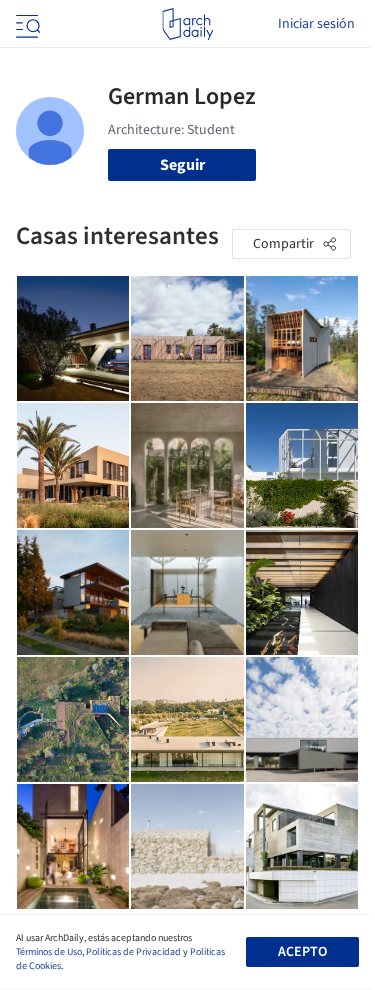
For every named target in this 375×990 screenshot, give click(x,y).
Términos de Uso (49, 952)
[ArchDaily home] (187, 24)
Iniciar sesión (316, 24)
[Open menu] (26, 24)
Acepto (302, 952)
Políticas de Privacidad (133, 952)
